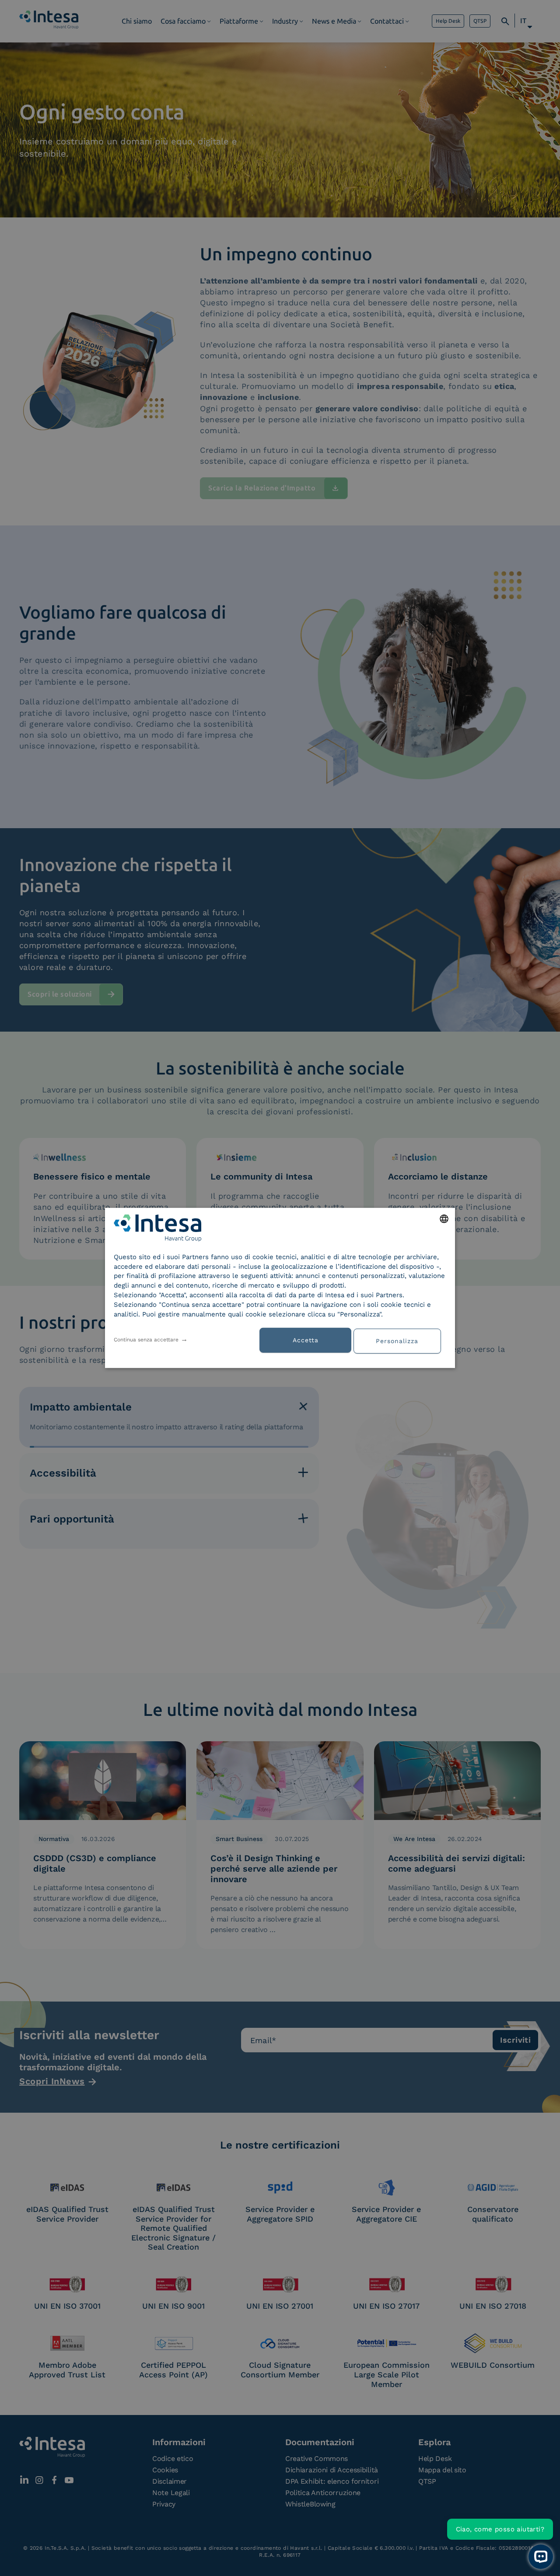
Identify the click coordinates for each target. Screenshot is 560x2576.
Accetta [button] (306, 1340)
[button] (400, 1340)
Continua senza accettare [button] (146, 1340)
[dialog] (280, 1288)
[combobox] (444, 1219)
